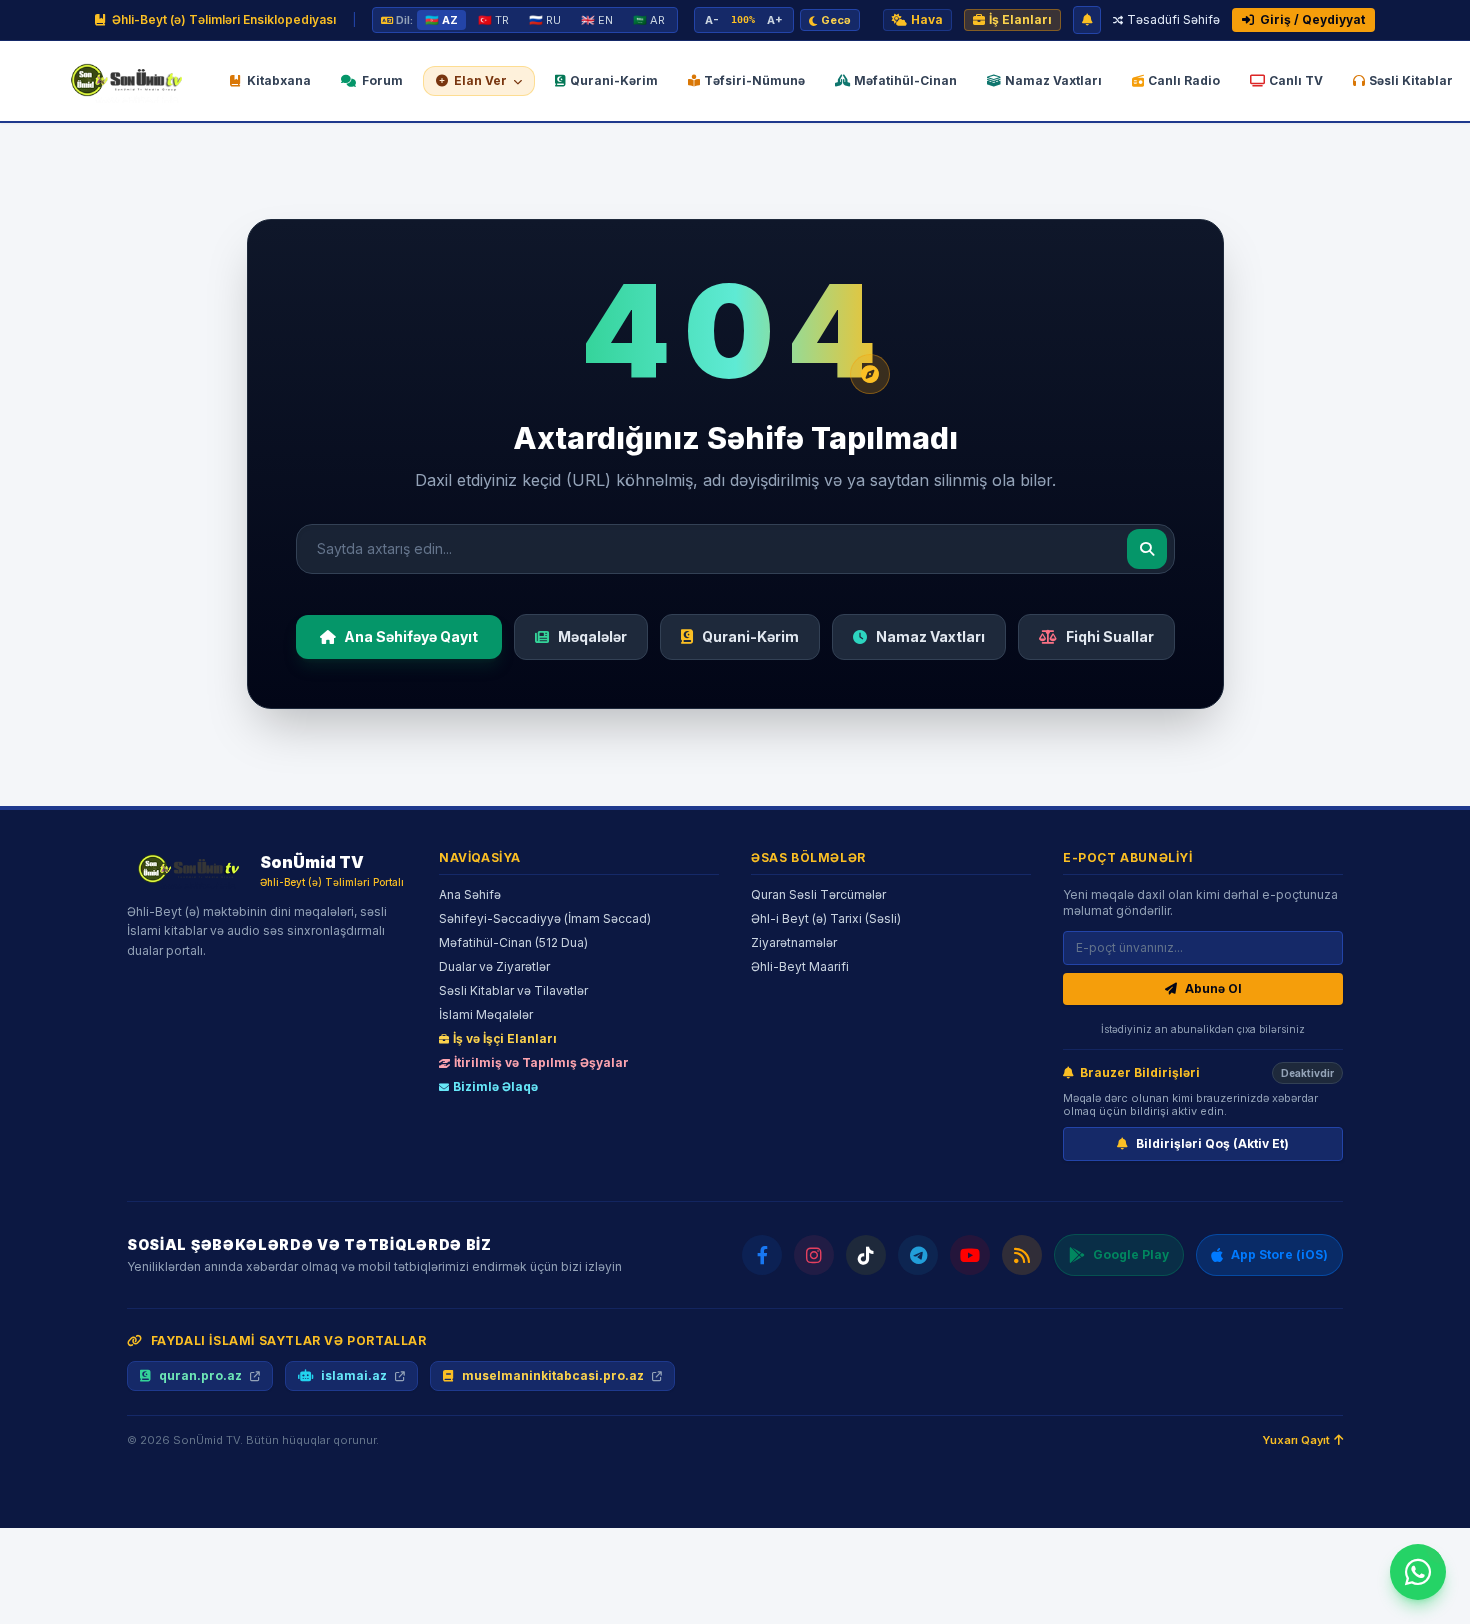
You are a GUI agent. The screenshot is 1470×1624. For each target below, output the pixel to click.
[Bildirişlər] (1087, 20)
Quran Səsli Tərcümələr (818, 894)
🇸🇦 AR (649, 20)
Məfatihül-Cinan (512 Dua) (513, 942)
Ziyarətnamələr (794, 942)
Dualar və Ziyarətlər (494, 966)
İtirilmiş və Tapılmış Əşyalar (541, 1062)
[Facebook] (762, 1255)
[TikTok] (866, 1255)
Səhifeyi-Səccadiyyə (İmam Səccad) (545, 918)
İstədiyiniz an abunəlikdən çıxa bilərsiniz (1203, 1029)
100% (743, 19)
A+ (775, 20)
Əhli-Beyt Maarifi (800, 966)
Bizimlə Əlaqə (495, 1086)
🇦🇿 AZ (441, 20)
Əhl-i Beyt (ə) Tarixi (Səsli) (826, 918)
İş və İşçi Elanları (505, 1038)
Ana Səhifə (470, 894)
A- (712, 20)
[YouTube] (970, 1255)
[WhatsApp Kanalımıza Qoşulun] (1418, 1572)
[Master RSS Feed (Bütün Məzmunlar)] (1022, 1255)
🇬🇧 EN (597, 20)
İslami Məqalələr (486, 1014)
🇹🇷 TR (493, 20)
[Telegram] (918, 1255)
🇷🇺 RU (545, 20)
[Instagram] (814, 1255)
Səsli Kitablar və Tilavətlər (513, 990)
